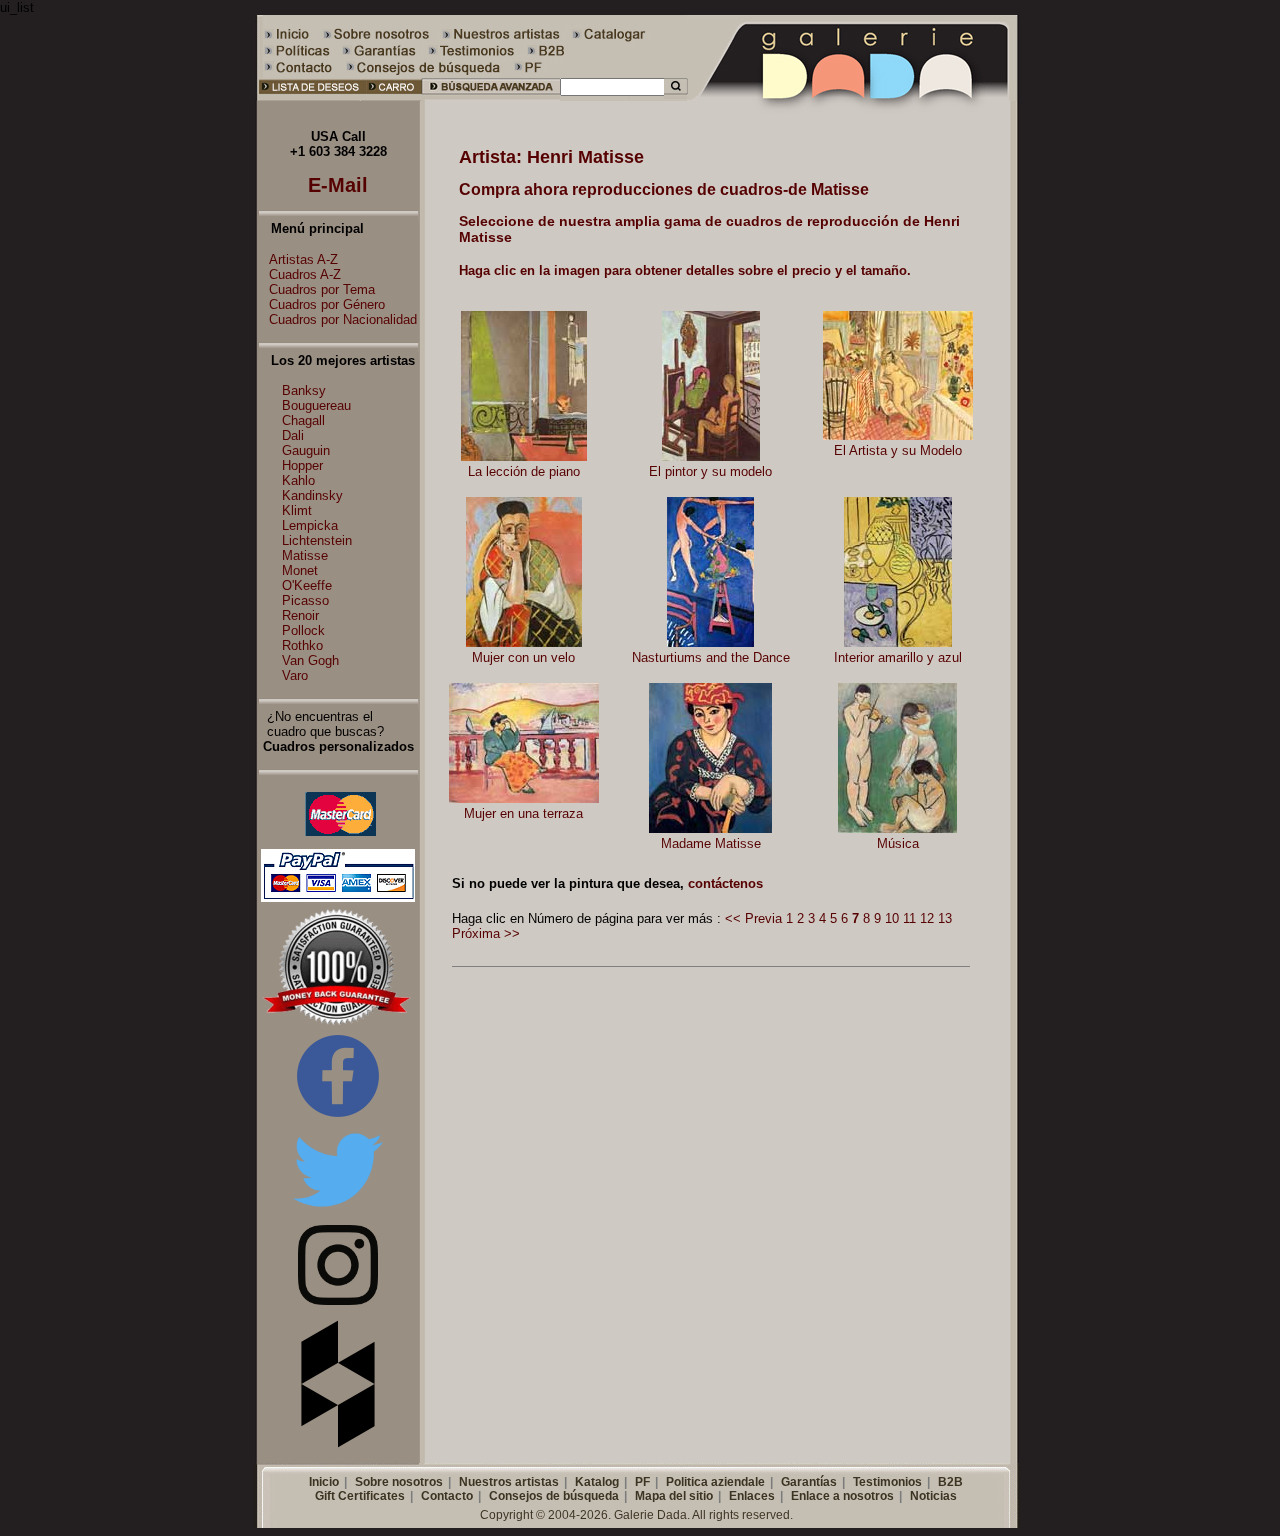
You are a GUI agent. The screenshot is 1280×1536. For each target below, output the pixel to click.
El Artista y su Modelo (898, 450)
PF (642, 1482)
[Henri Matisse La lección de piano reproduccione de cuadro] (524, 456)
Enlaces (752, 1496)
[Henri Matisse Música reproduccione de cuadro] (897, 828)
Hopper (302, 465)
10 (892, 918)
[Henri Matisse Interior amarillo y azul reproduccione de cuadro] (898, 642)
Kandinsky (312, 495)
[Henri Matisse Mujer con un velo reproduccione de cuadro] (524, 642)
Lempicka (310, 525)
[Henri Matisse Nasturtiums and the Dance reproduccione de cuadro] (710, 642)
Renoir (300, 615)
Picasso (305, 600)
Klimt (297, 510)
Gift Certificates (360, 1496)
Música (898, 843)
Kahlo (298, 480)
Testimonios (887, 1482)
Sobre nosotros (399, 1482)
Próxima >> (486, 933)
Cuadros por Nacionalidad (343, 319)
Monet (300, 570)
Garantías (809, 1482)
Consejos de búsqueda (554, 1496)
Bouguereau (316, 405)
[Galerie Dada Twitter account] (338, 1210)
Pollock (303, 630)
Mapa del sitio (674, 1496)
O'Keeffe (307, 585)
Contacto (447, 1496)
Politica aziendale (715, 1482)
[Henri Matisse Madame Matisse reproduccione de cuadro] (710, 828)
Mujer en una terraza (523, 813)
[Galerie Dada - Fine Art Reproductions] (854, 96)
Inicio (324, 1482)
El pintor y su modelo (710, 471)
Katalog (597, 1482)
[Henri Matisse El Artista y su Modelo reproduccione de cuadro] (898, 435)
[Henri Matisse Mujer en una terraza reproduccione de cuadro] (524, 798)
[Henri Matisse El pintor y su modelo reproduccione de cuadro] (711, 456)
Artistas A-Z (303, 259)
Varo (295, 675)
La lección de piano (524, 471)
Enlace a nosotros (842, 1496)
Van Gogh (310, 660)
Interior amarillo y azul (898, 657)
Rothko (302, 645)
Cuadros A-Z (305, 274)
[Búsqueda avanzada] (490, 96)
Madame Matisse (711, 843)
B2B (950, 1482)
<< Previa (753, 918)
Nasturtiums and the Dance (711, 657)
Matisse (305, 555)
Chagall (303, 420)
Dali (293, 435)
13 (945, 918)
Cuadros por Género (327, 304)
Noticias (933, 1496)
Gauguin (306, 450)
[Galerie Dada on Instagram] (338, 1300)
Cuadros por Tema (322, 289)
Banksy (304, 390)
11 (909, 918)
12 (927, 918)
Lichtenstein (317, 540)
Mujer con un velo (523, 657)
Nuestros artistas (509, 1482)
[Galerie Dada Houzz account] (338, 1443)
